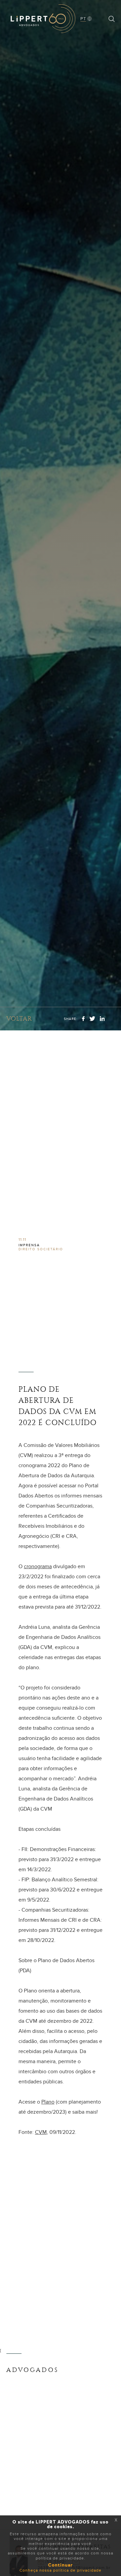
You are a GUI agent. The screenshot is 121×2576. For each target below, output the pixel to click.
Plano (48, 2102)
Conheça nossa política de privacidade (61, 2570)
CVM (41, 2132)
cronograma (38, 1566)
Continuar (61, 2565)
